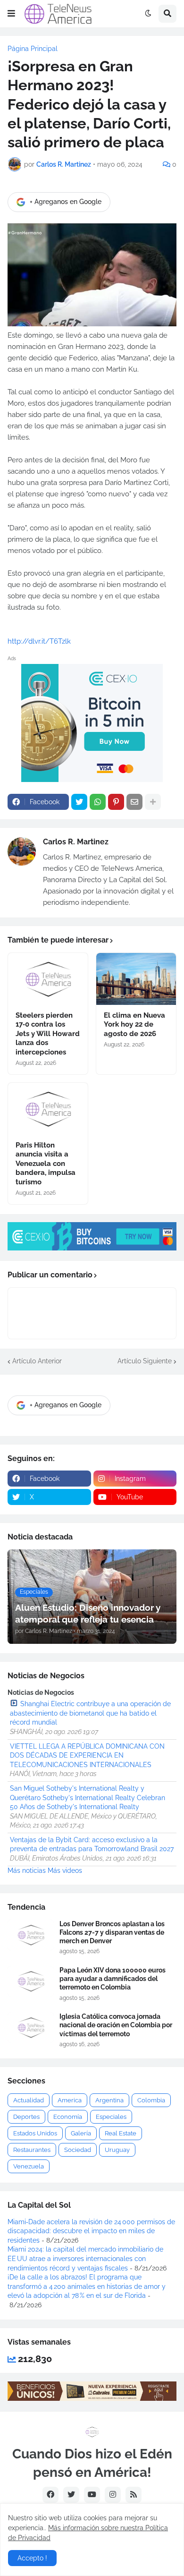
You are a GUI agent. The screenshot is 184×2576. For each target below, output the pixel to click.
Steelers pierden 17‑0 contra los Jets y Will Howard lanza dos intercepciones (48, 1034)
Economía (68, 2117)
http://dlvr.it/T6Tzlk (39, 641)
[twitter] (71, 2495)
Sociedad (78, 2150)
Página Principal (33, 49)
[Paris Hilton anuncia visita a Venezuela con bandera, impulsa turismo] (48, 1109)
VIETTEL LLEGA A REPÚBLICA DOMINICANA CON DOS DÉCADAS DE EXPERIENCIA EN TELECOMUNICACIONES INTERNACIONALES (87, 1756)
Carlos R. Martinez (76, 842)
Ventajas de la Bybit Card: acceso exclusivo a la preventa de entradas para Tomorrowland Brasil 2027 (92, 1845)
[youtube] (92, 2495)
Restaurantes (32, 2150)
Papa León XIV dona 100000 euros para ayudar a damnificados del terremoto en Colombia (113, 1979)
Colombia (151, 2100)
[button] (11, 14)
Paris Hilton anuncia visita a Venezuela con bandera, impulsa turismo (46, 1164)
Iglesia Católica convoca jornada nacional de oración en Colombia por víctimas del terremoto (116, 2025)
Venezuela (29, 2166)
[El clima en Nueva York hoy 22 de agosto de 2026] (136, 979)
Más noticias (27, 1870)
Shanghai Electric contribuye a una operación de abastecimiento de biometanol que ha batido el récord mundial (90, 1713)
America (70, 2100)
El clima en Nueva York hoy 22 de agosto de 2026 (134, 1024)
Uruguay (117, 2150)
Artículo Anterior (37, 1361)
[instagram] (113, 2495)
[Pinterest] (116, 802)
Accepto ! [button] (32, 2558)
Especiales (111, 2117)
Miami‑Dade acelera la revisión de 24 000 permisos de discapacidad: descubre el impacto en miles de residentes (91, 2231)
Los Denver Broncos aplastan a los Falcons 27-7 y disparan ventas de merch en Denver (112, 1932)
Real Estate (121, 2133)
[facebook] (50, 2495)
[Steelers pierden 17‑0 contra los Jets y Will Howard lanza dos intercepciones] (48, 979)
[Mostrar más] (153, 802)
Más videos (65, 1870)
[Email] (134, 802)
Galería (81, 2133)
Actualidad (29, 2100)
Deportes (26, 2117)
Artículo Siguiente (145, 1361)
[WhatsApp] (98, 802)
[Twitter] (79, 802)
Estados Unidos (35, 2133)
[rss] (134, 2495)
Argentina (109, 2100)
